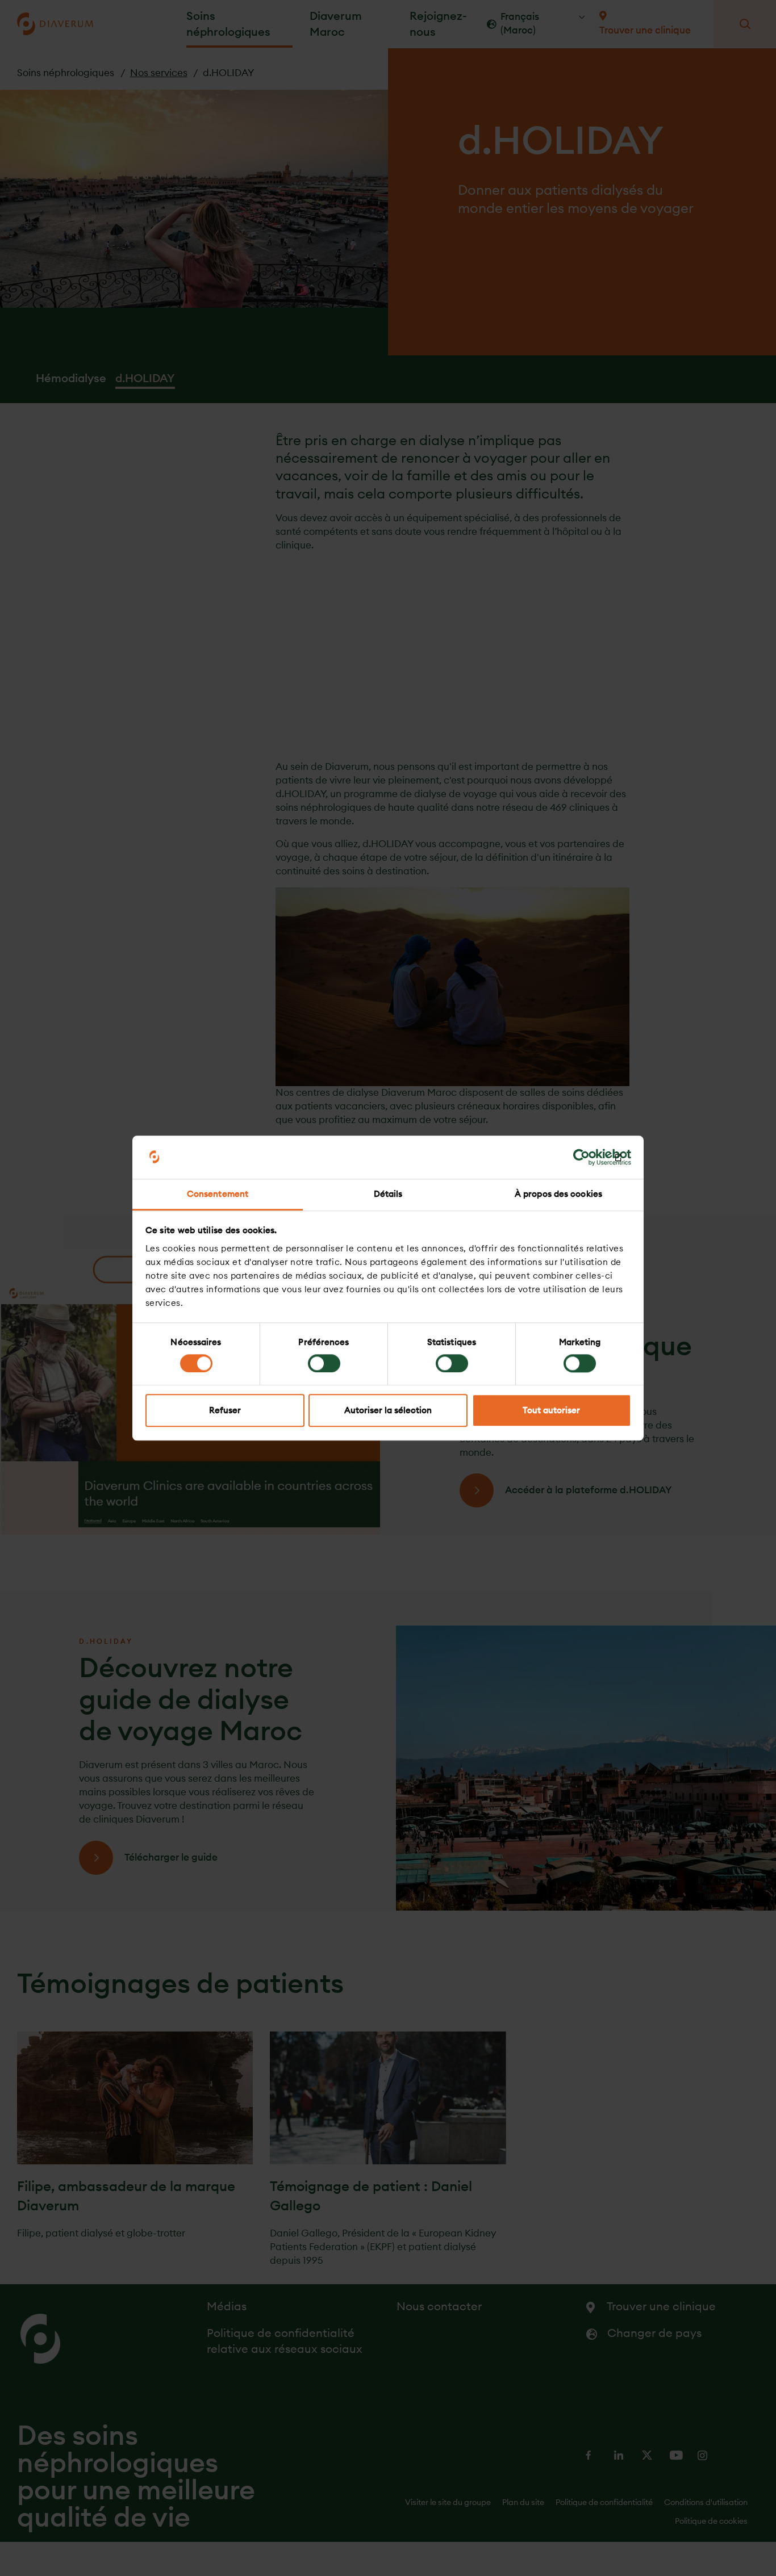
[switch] (324, 1363)
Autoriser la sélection (388, 1411)
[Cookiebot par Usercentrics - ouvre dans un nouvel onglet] (581, 1157)
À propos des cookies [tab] (558, 1194)
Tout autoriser (551, 1411)
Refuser (225, 1411)
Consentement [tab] (218, 1194)
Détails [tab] (388, 1194)
